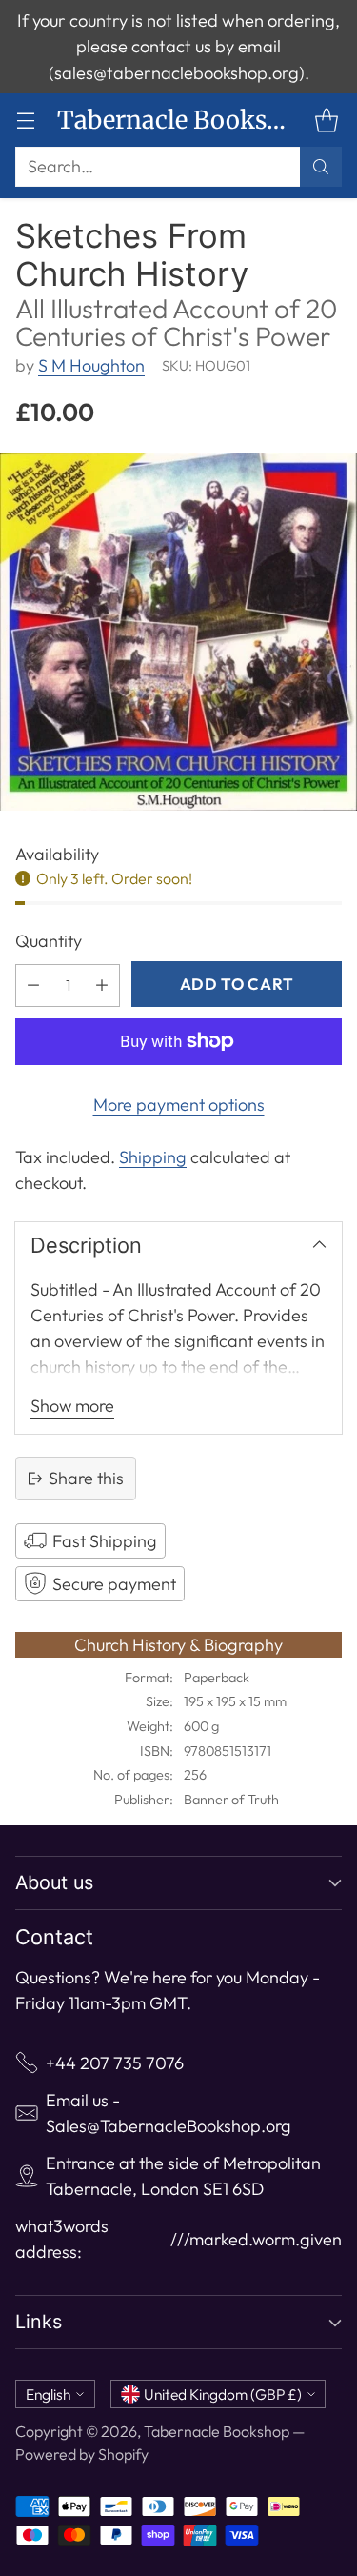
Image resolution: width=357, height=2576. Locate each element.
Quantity (49, 941)
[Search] (321, 167)
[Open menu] (25, 121)
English (48, 2394)
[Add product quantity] (102, 986)
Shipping (153, 1157)
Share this (86, 1478)
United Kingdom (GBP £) (223, 2394)
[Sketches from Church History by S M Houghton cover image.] (178, 632)
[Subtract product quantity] (33, 986)
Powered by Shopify (82, 2454)
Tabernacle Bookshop (217, 2431)
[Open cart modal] (326, 121)
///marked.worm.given (256, 2239)
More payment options (179, 1105)
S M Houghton (91, 365)
